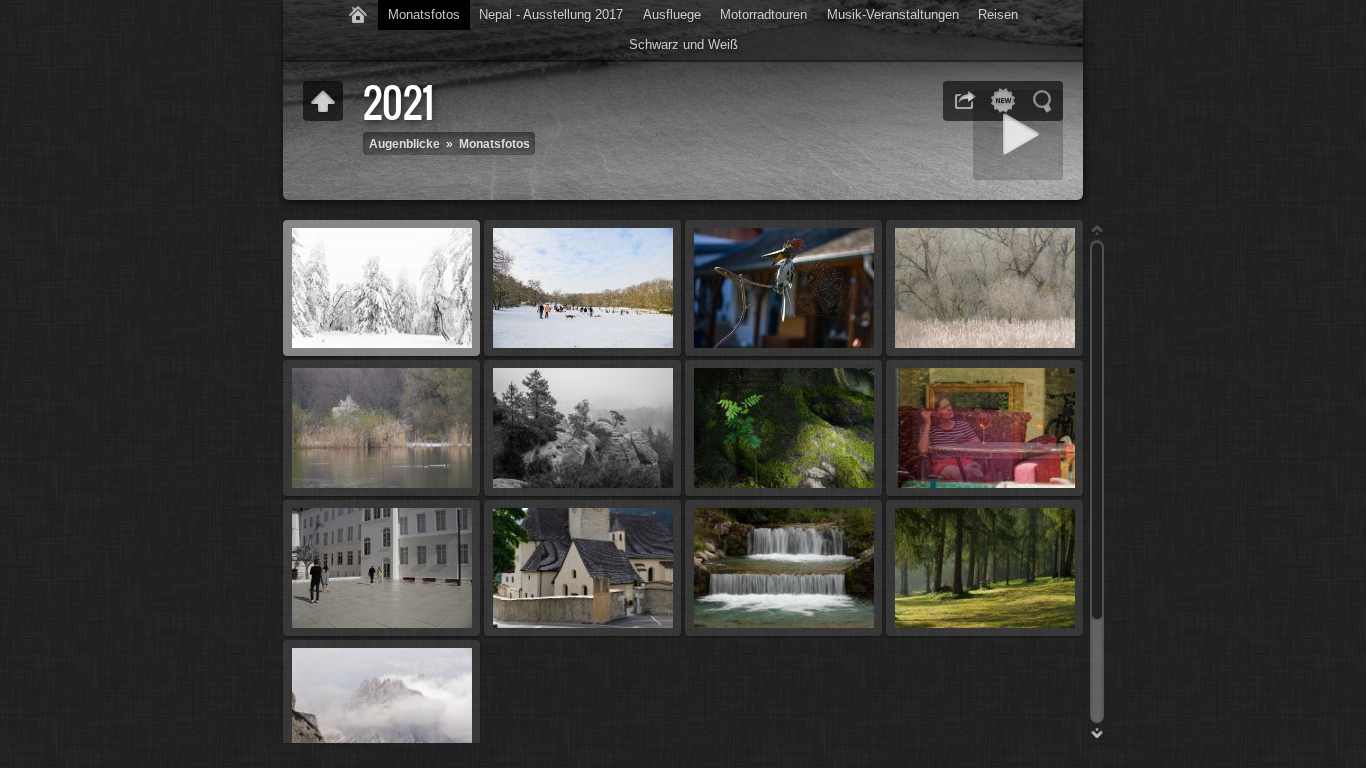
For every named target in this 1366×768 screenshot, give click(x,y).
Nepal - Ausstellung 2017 (551, 14)
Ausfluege (672, 14)
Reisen (998, 14)
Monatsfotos (424, 14)
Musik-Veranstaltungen (893, 14)
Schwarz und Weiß (683, 44)
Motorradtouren (763, 14)
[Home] (358, 15)
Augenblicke (404, 143)
